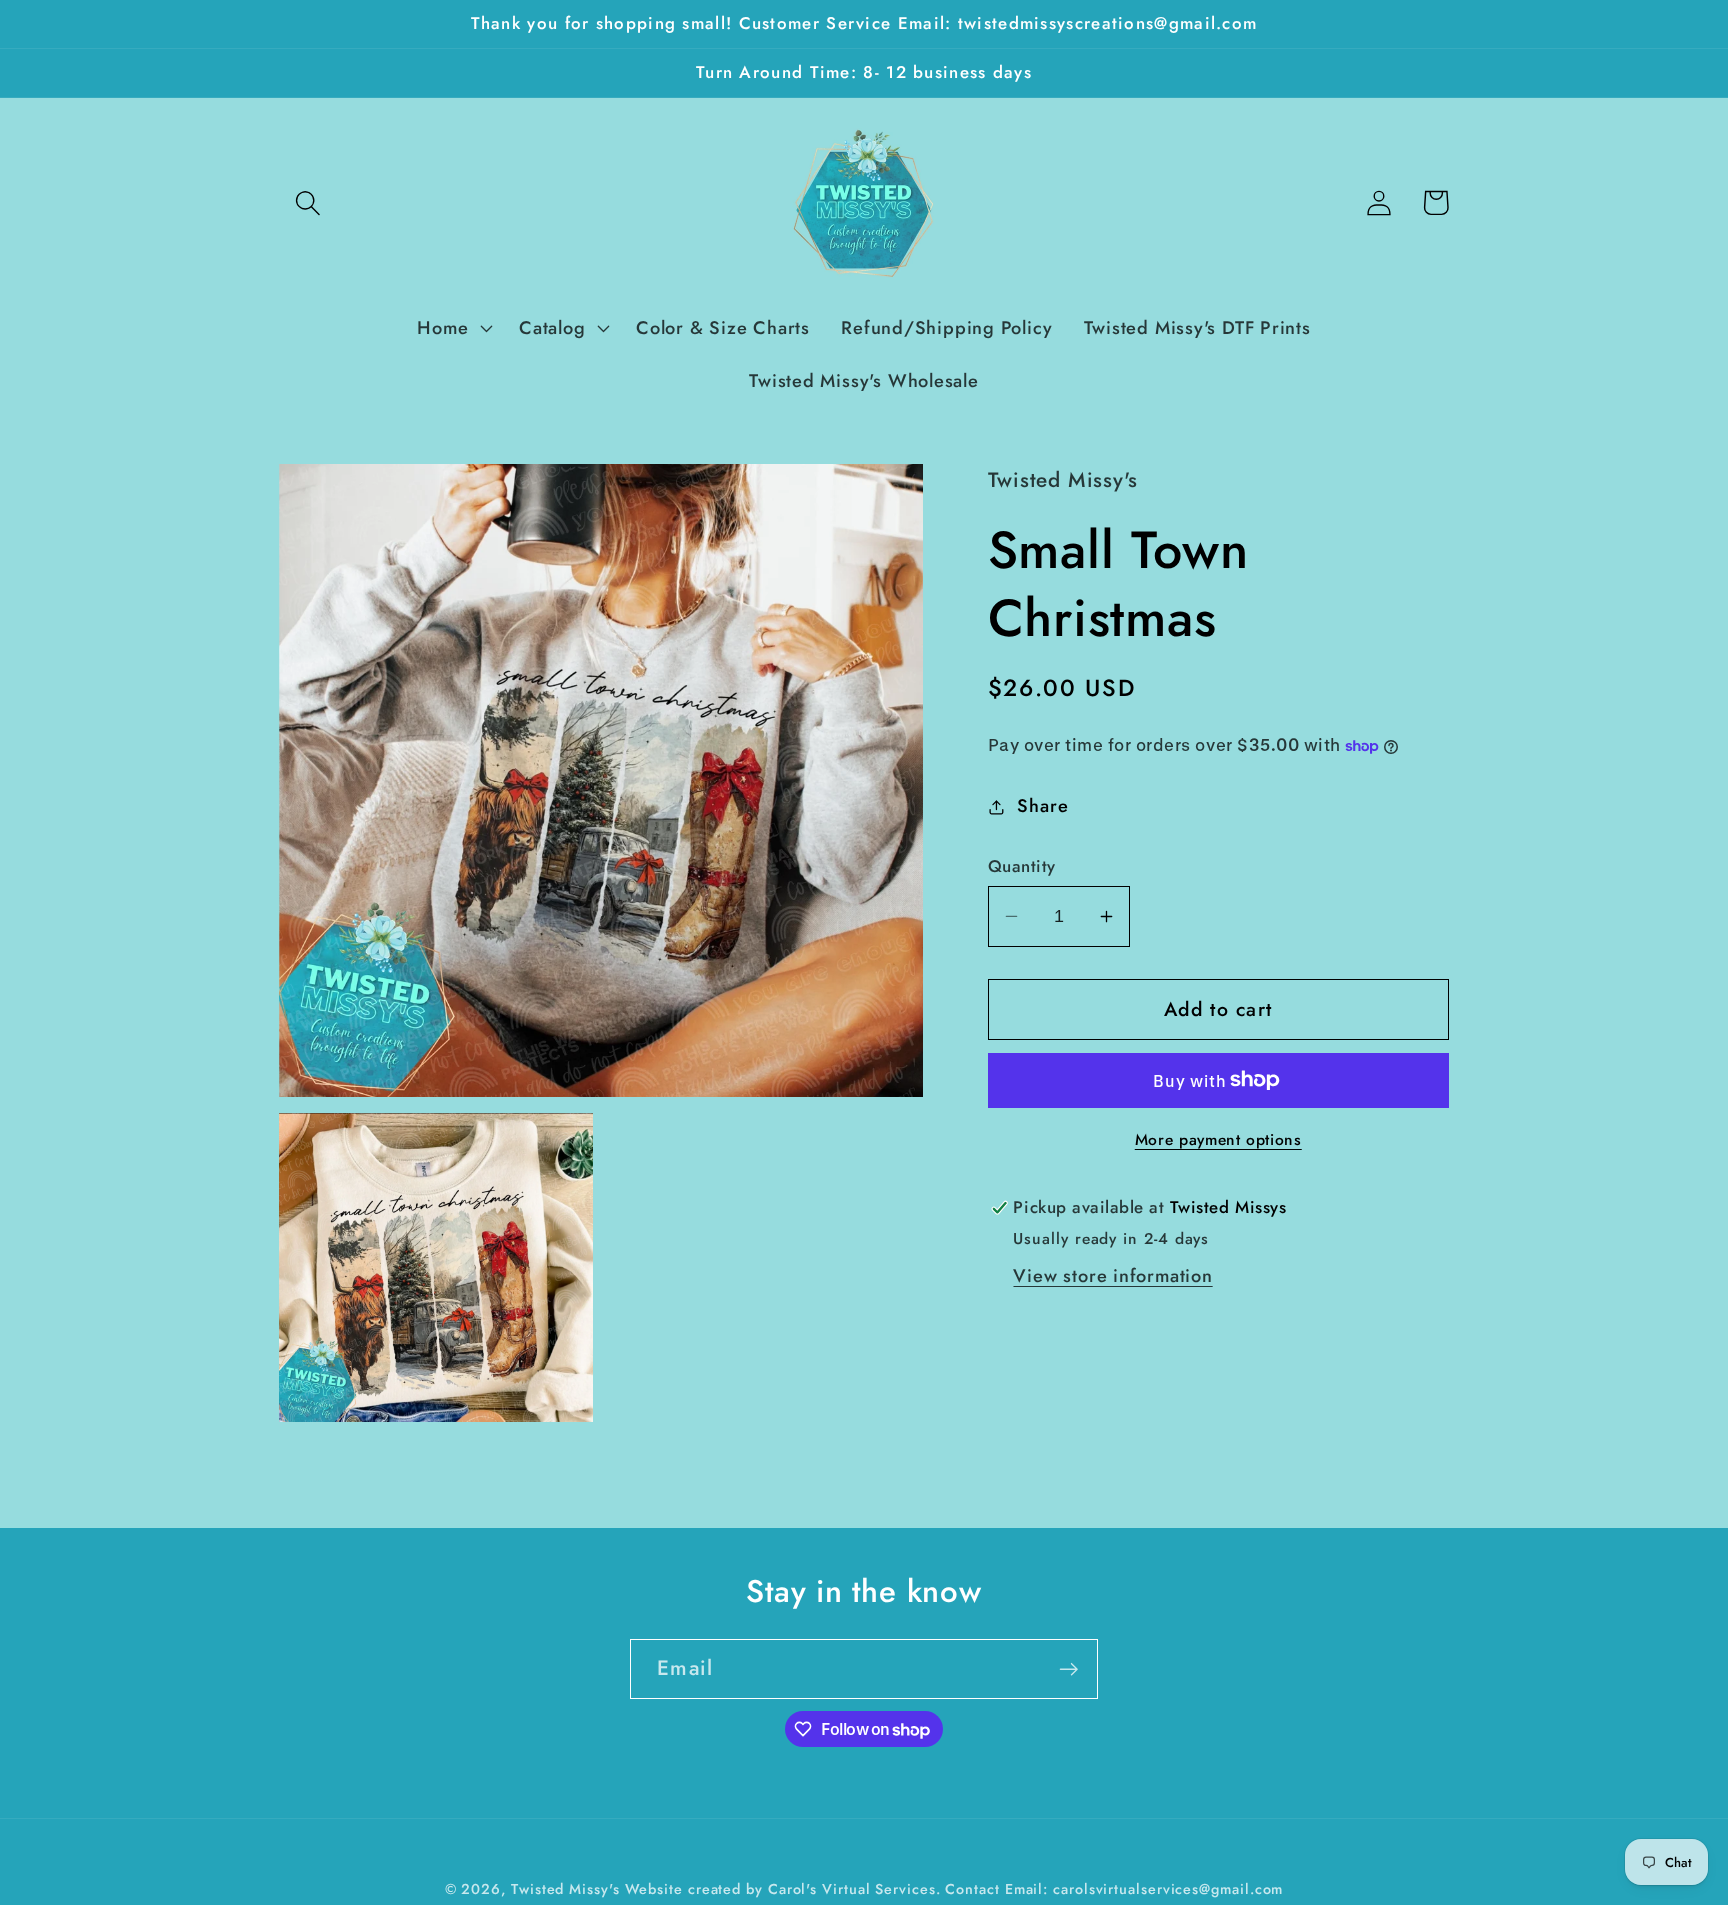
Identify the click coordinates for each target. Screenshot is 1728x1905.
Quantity (1022, 866)
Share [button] (1042, 806)
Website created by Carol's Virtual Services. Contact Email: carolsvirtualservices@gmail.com (954, 1889)
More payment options (1218, 1140)
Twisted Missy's (568, 1889)
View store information (1112, 1276)
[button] (307, 202)
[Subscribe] (1068, 1669)
